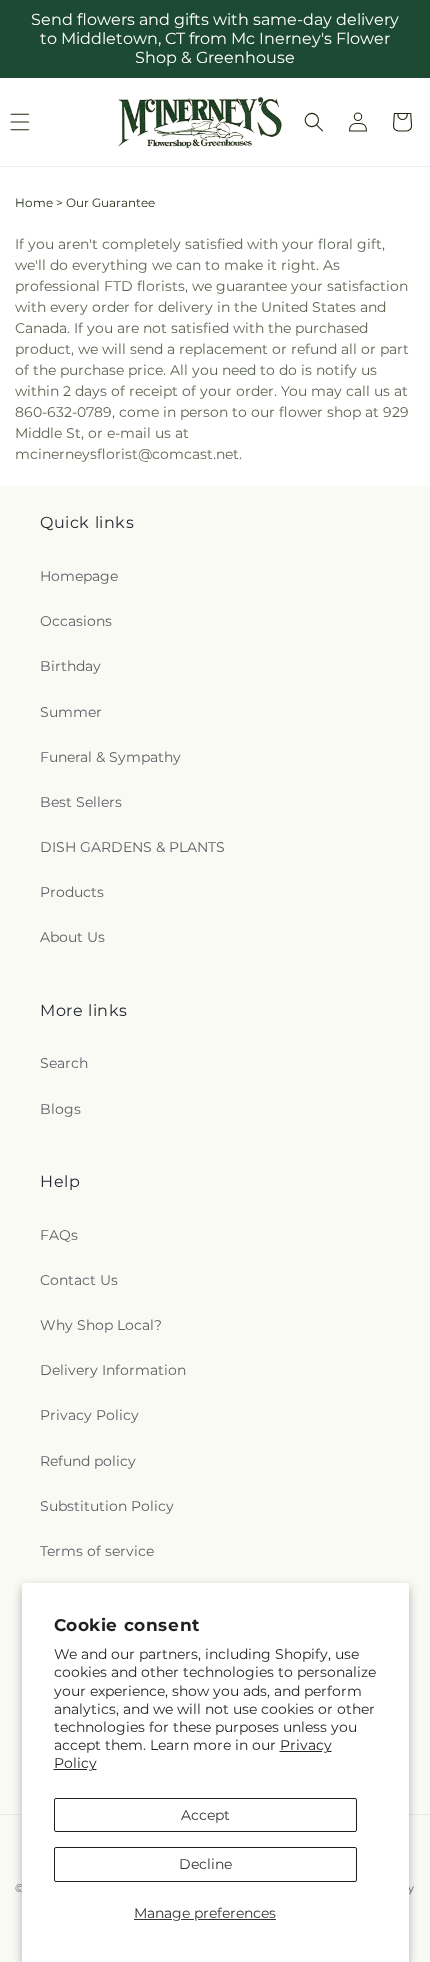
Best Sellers (81, 802)
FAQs (59, 1235)
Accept (205, 1815)
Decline (205, 1864)
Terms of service (97, 1551)
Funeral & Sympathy (110, 757)
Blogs (60, 1109)
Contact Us (79, 1280)
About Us (72, 937)
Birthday (70, 666)
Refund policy (88, 1461)
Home (34, 202)
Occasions (76, 621)
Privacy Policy (89, 1415)
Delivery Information (113, 1370)
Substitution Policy (107, 1506)
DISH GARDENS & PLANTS (132, 847)
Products (72, 892)
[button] (314, 122)
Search (64, 1063)
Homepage (79, 576)
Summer (71, 712)
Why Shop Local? (101, 1325)
